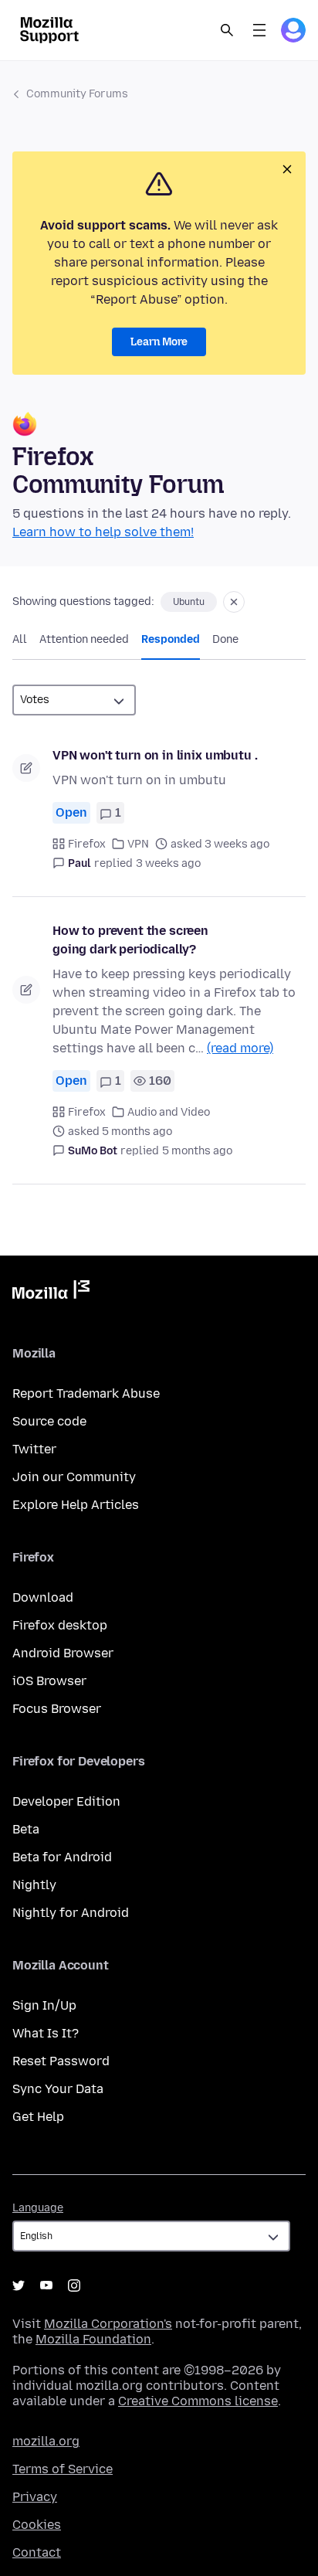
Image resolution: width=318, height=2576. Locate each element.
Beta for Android (62, 1857)
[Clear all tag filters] (234, 602)
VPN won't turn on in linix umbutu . (155, 755)
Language (38, 2208)
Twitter (34, 1449)
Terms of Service (63, 2469)
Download (43, 1597)
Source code (49, 1421)
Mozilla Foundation (93, 2339)
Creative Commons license (198, 2401)
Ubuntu (189, 602)
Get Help (38, 2117)
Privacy (35, 2497)
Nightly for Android (71, 1913)
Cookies (37, 2525)
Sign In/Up (44, 2005)
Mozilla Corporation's (108, 2324)
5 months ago (197, 1151)
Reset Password (61, 2061)
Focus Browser (57, 1709)
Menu (259, 30)
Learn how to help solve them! (103, 532)
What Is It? (46, 2033)
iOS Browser (49, 1681)
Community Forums (77, 94)
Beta (26, 1829)
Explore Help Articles (76, 1505)
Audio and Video (169, 1112)
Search (227, 30)
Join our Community (74, 1477)
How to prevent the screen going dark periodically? (130, 940)
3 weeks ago (168, 863)
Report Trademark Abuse (86, 1393)
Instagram (74, 2285)
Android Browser (63, 1653)
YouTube (46, 2285)
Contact (37, 2552)
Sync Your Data (58, 2089)
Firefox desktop (60, 1625)
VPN (138, 844)
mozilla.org (46, 2441)
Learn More (159, 342)
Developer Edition (66, 1801)
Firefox (87, 844)
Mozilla (51, 1293)
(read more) (240, 1048)
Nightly (34, 1885)
